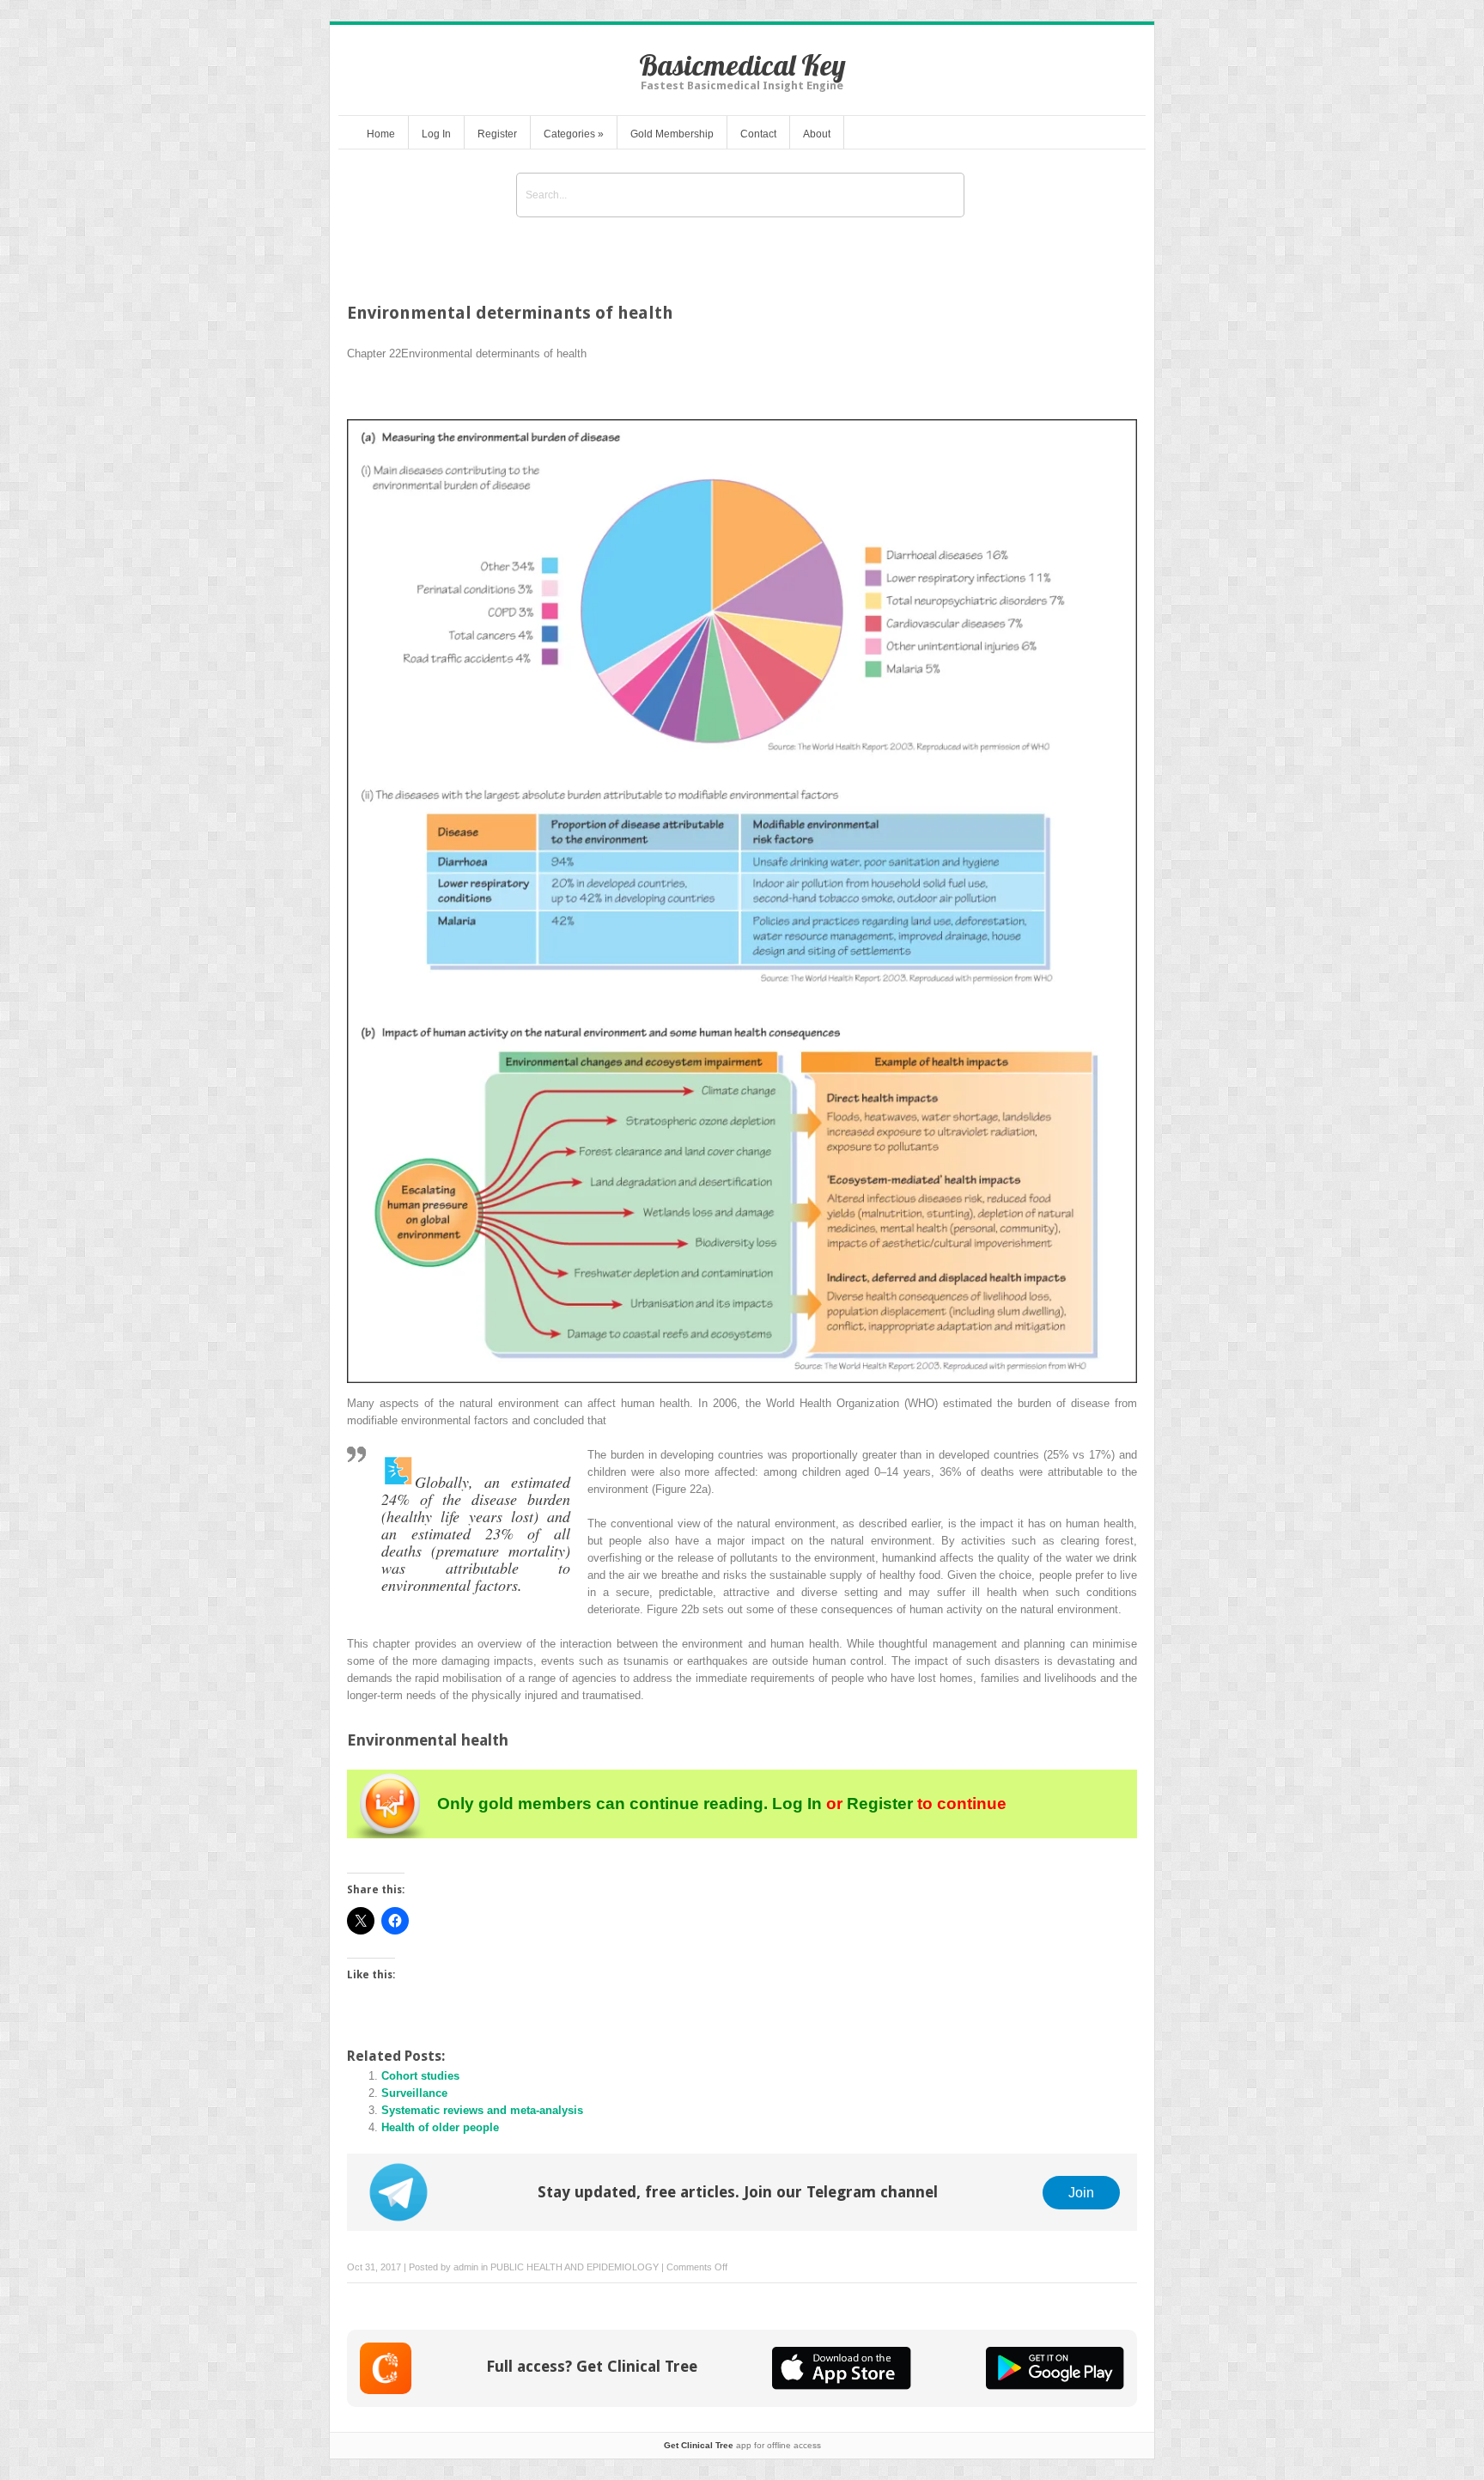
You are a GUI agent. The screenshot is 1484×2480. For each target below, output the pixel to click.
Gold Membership (672, 134)
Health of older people (440, 2127)
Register (497, 134)
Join (1081, 2192)
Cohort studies (420, 2076)
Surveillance (414, 2093)
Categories (574, 134)
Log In (436, 134)
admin (466, 2267)
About (817, 134)
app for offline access (742, 2445)
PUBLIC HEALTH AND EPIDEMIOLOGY (575, 2267)
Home (381, 134)
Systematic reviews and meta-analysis (482, 2110)
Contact (758, 134)
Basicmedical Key (742, 65)
